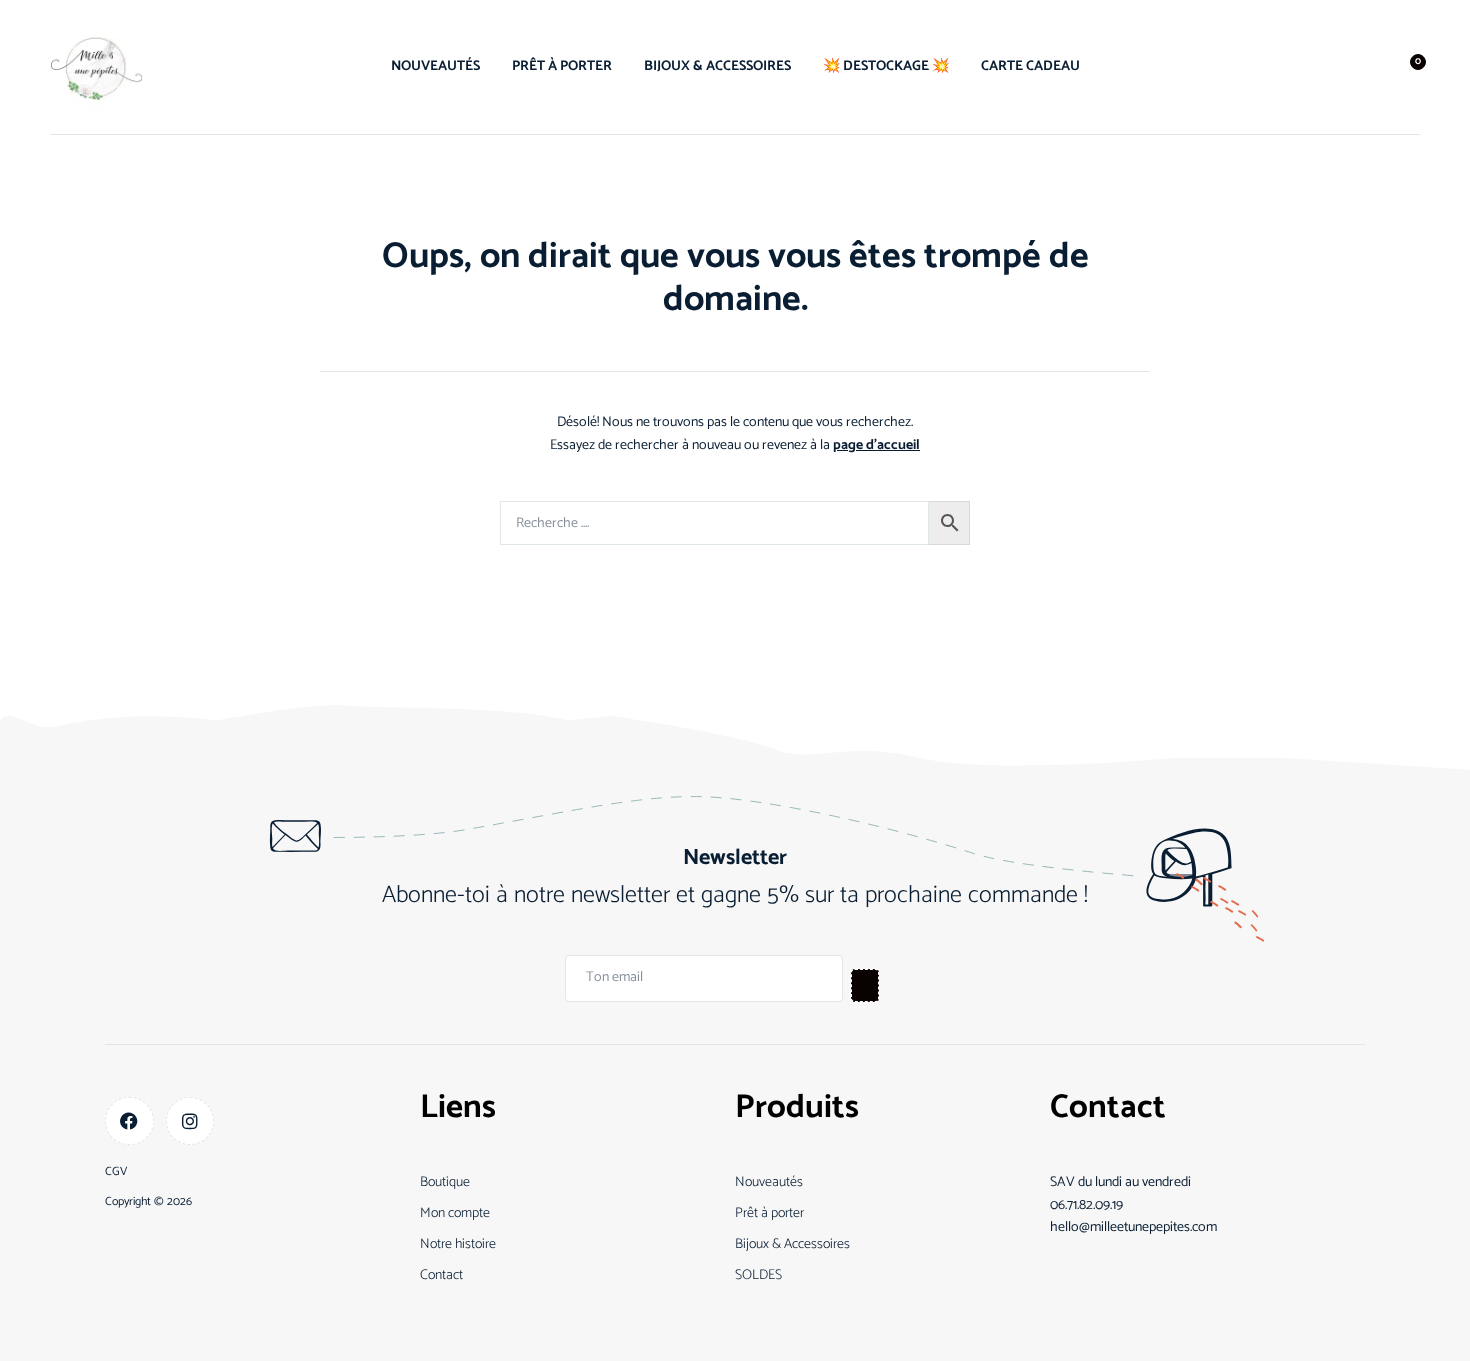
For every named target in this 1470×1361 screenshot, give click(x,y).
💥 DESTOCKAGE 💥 (886, 66)
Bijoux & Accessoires (792, 1244)
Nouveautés (769, 1182)
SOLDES (758, 1275)
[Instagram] (190, 1121)
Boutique (445, 1182)
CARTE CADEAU (1030, 66)
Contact (441, 1275)
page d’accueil (876, 445)
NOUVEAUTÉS (435, 66)
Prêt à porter (769, 1213)
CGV (116, 1172)
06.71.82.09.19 (1086, 1205)
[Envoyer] (865, 985)
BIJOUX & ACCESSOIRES (717, 66)
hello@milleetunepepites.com (1133, 1227)
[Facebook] (129, 1121)
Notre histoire (458, 1244)
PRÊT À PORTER (562, 66)
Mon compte (455, 1213)
